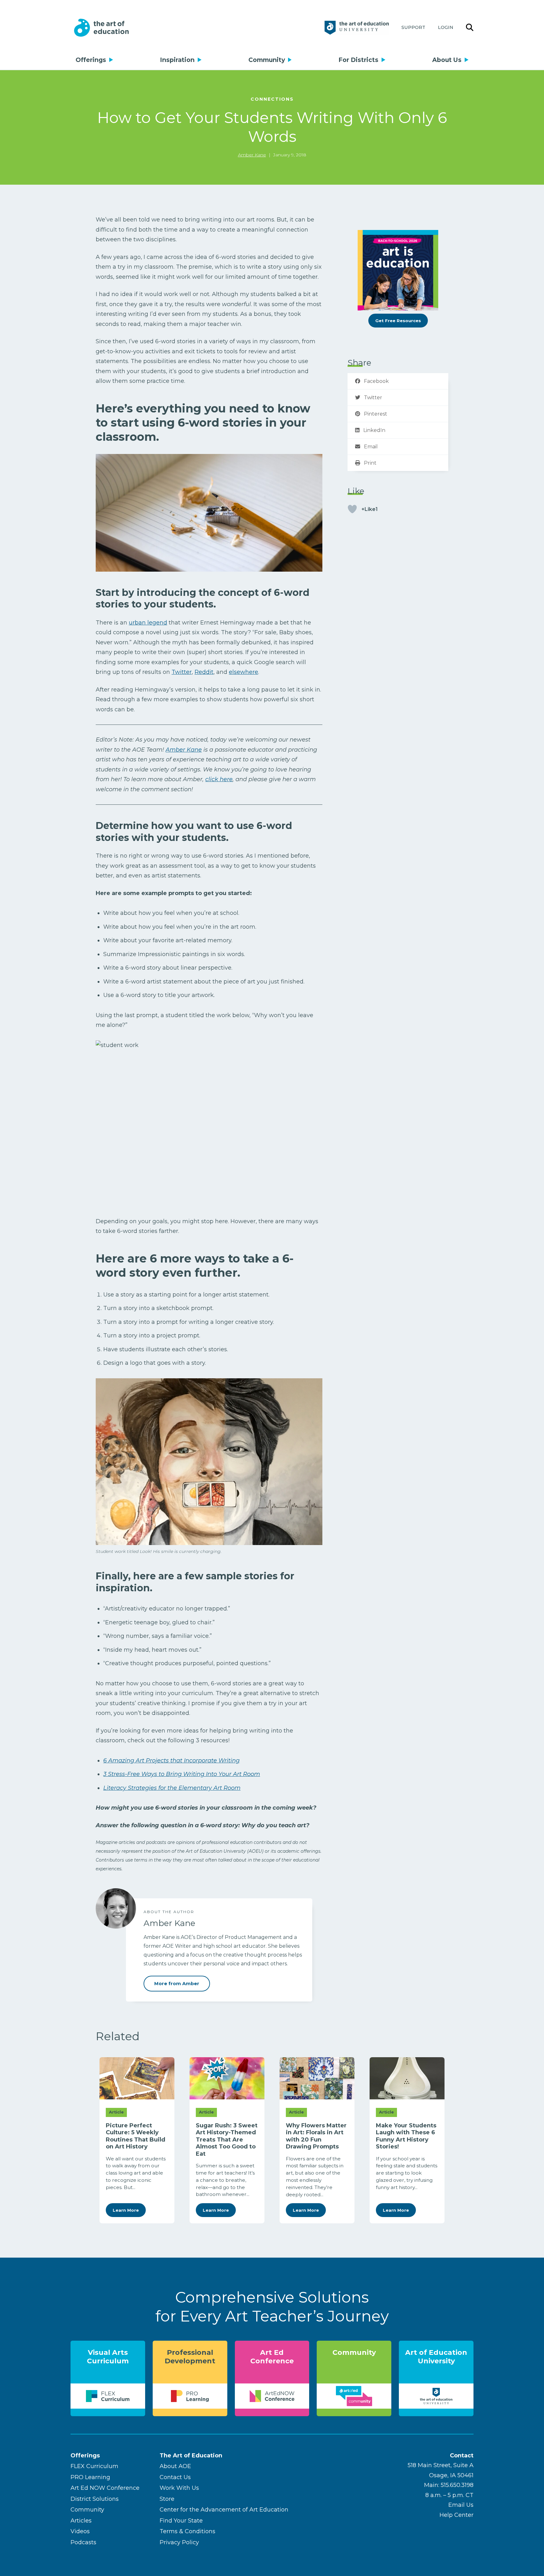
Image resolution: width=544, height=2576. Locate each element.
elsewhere (244, 672)
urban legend (148, 623)
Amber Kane (252, 155)
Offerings (91, 60)
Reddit (204, 672)
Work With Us (179, 2488)
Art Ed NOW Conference (105, 2488)
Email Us (461, 2505)
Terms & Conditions (187, 2531)
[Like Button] (352, 509)
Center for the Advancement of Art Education (224, 2510)
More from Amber (177, 1984)
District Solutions (95, 2499)
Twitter (182, 672)
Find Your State (181, 2521)
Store (167, 2499)
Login (446, 27)
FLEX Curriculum (94, 2466)
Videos (80, 2531)
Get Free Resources (398, 321)
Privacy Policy (179, 2542)
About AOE (175, 2466)
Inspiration (177, 60)
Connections (272, 99)
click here (219, 779)
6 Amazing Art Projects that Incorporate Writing (171, 1761)
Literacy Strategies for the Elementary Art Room (172, 1788)
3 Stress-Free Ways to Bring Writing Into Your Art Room (182, 1774)
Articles (81, 2521)
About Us (447, 60)
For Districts (358, 60)
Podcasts (83, 2542)
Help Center (456, 2515)
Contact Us (175, 2477)
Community (267, 60)
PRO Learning (90, 2477)
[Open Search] (470, 28)
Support (413, 27)
